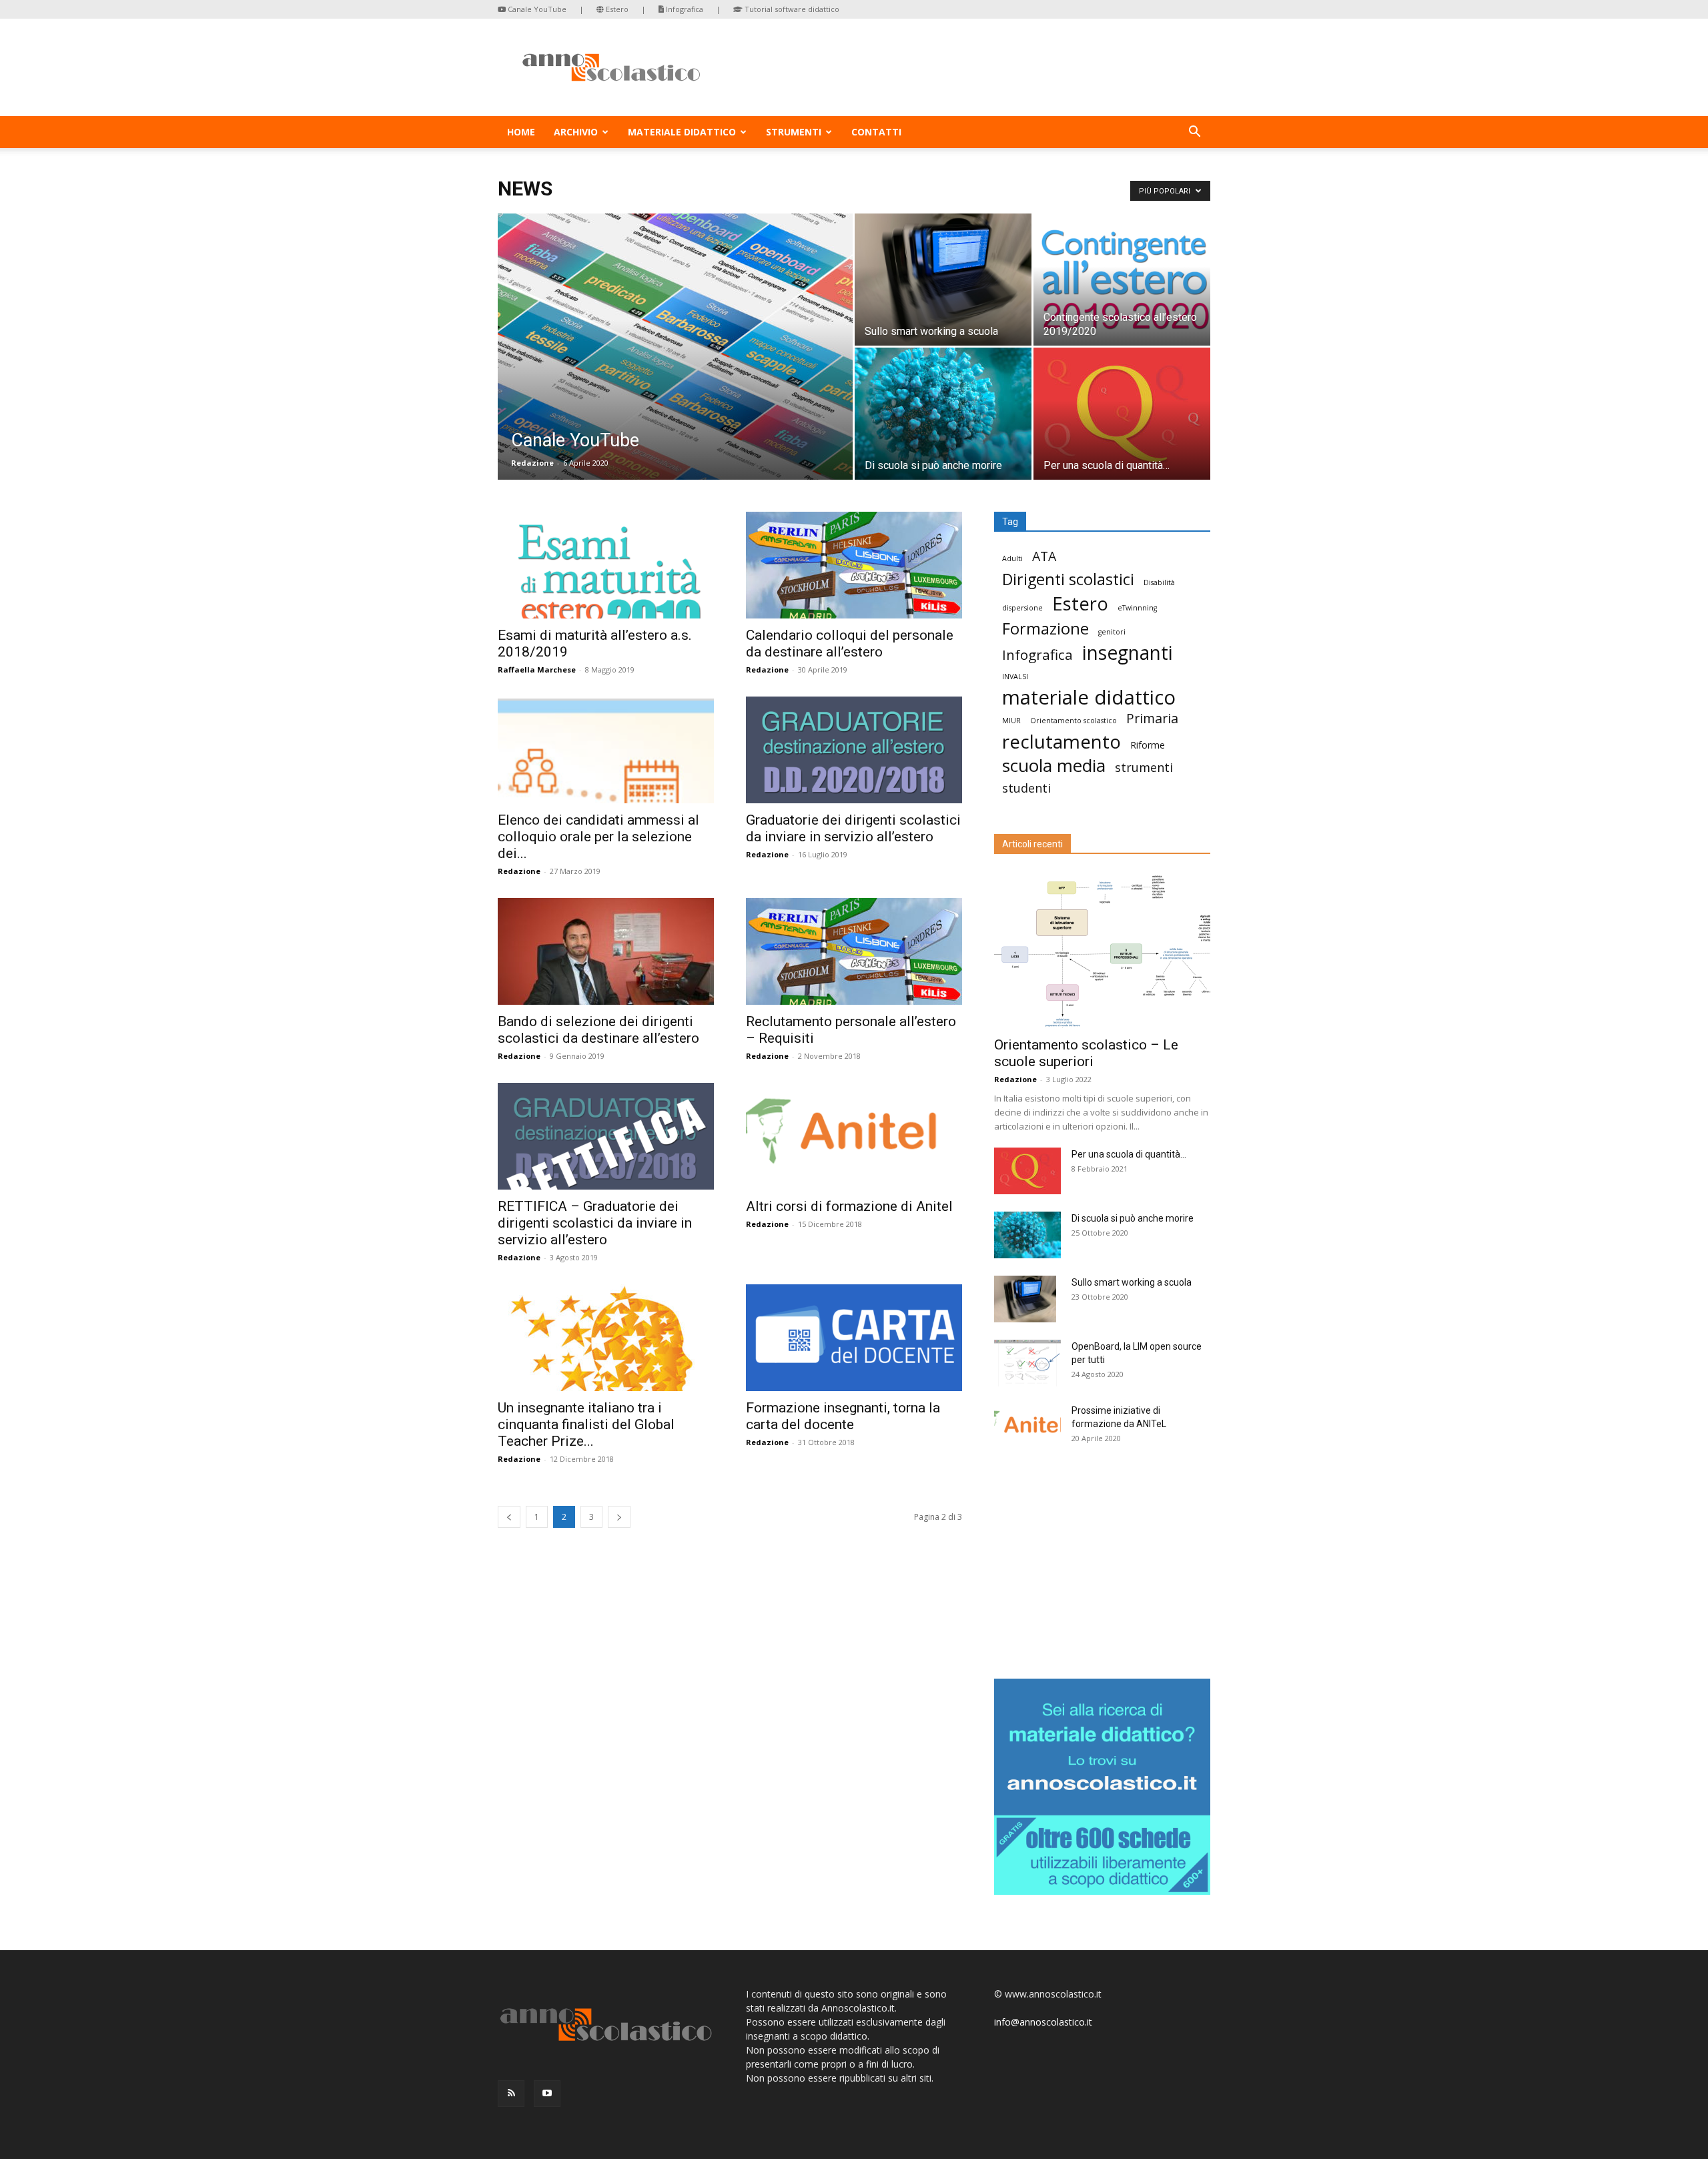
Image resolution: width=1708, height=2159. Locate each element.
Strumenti (794, 132)
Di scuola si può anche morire (1133, 1218)
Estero (616, 9)
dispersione (1022, 608)
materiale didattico (1089, 698)
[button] (1194, 133)
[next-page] (619, 1517)
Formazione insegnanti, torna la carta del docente (843, 1416)
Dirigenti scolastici (1068, 579)
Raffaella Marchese (537, 670)
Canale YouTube (536, 9)
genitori (1112, 632)
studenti (1026, 788)
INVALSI (1015, 677)
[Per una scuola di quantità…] (1122, 414)
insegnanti (1128, 653)
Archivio (576, 132)
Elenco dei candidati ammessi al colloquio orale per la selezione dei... (598, 837)
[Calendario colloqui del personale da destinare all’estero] (854, 565)
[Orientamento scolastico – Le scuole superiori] (1102, 950)
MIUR (1011, 721)
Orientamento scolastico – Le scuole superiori (1086, 1053)
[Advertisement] (1102, 1566)
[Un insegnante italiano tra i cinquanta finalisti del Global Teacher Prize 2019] (606, 1338)
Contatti (876, 132)
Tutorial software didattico (791, 9)
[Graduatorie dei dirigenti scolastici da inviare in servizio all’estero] (854, 750)
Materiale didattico (682, 132)
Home (521, 132)
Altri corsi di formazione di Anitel (849, 1206)
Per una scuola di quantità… (1129, 1154)
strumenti (1144, 768)
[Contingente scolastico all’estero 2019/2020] (1122, 280)
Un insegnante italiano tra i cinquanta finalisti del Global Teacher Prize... (586, 1424)
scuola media (1054, 766)
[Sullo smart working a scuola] (943, 280)
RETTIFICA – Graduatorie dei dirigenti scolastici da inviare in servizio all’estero (595, 1223)
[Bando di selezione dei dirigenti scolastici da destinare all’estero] (606, 951)
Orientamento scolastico (1074, 721)
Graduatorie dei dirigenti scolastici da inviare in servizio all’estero (853, 828)
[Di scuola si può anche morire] (943, 414)
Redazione (532, 463)
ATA (1044, 556)
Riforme (1148, 745)
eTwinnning (1137, 608)
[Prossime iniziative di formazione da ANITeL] (1027, 1427)
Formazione (1045, 629)
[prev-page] (509, 1517)
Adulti (1012, 558)
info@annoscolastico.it (1043, 2022)
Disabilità (1159, 582)
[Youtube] (547, 2094)
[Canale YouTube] (675, 368)
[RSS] (511, 2094)
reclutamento (1061, 742)
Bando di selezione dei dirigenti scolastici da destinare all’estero (598, 1030)
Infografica (684, 9)
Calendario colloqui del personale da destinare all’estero (850, 643)
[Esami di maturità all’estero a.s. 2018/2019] (606, 565)
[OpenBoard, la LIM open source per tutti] (1027, 1363)
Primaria (1152, 718)
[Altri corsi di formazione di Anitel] (854, 1136)
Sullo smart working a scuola (1132, 1282)
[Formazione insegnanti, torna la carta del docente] (854, 1338)
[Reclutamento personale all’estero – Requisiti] (854, 951)
